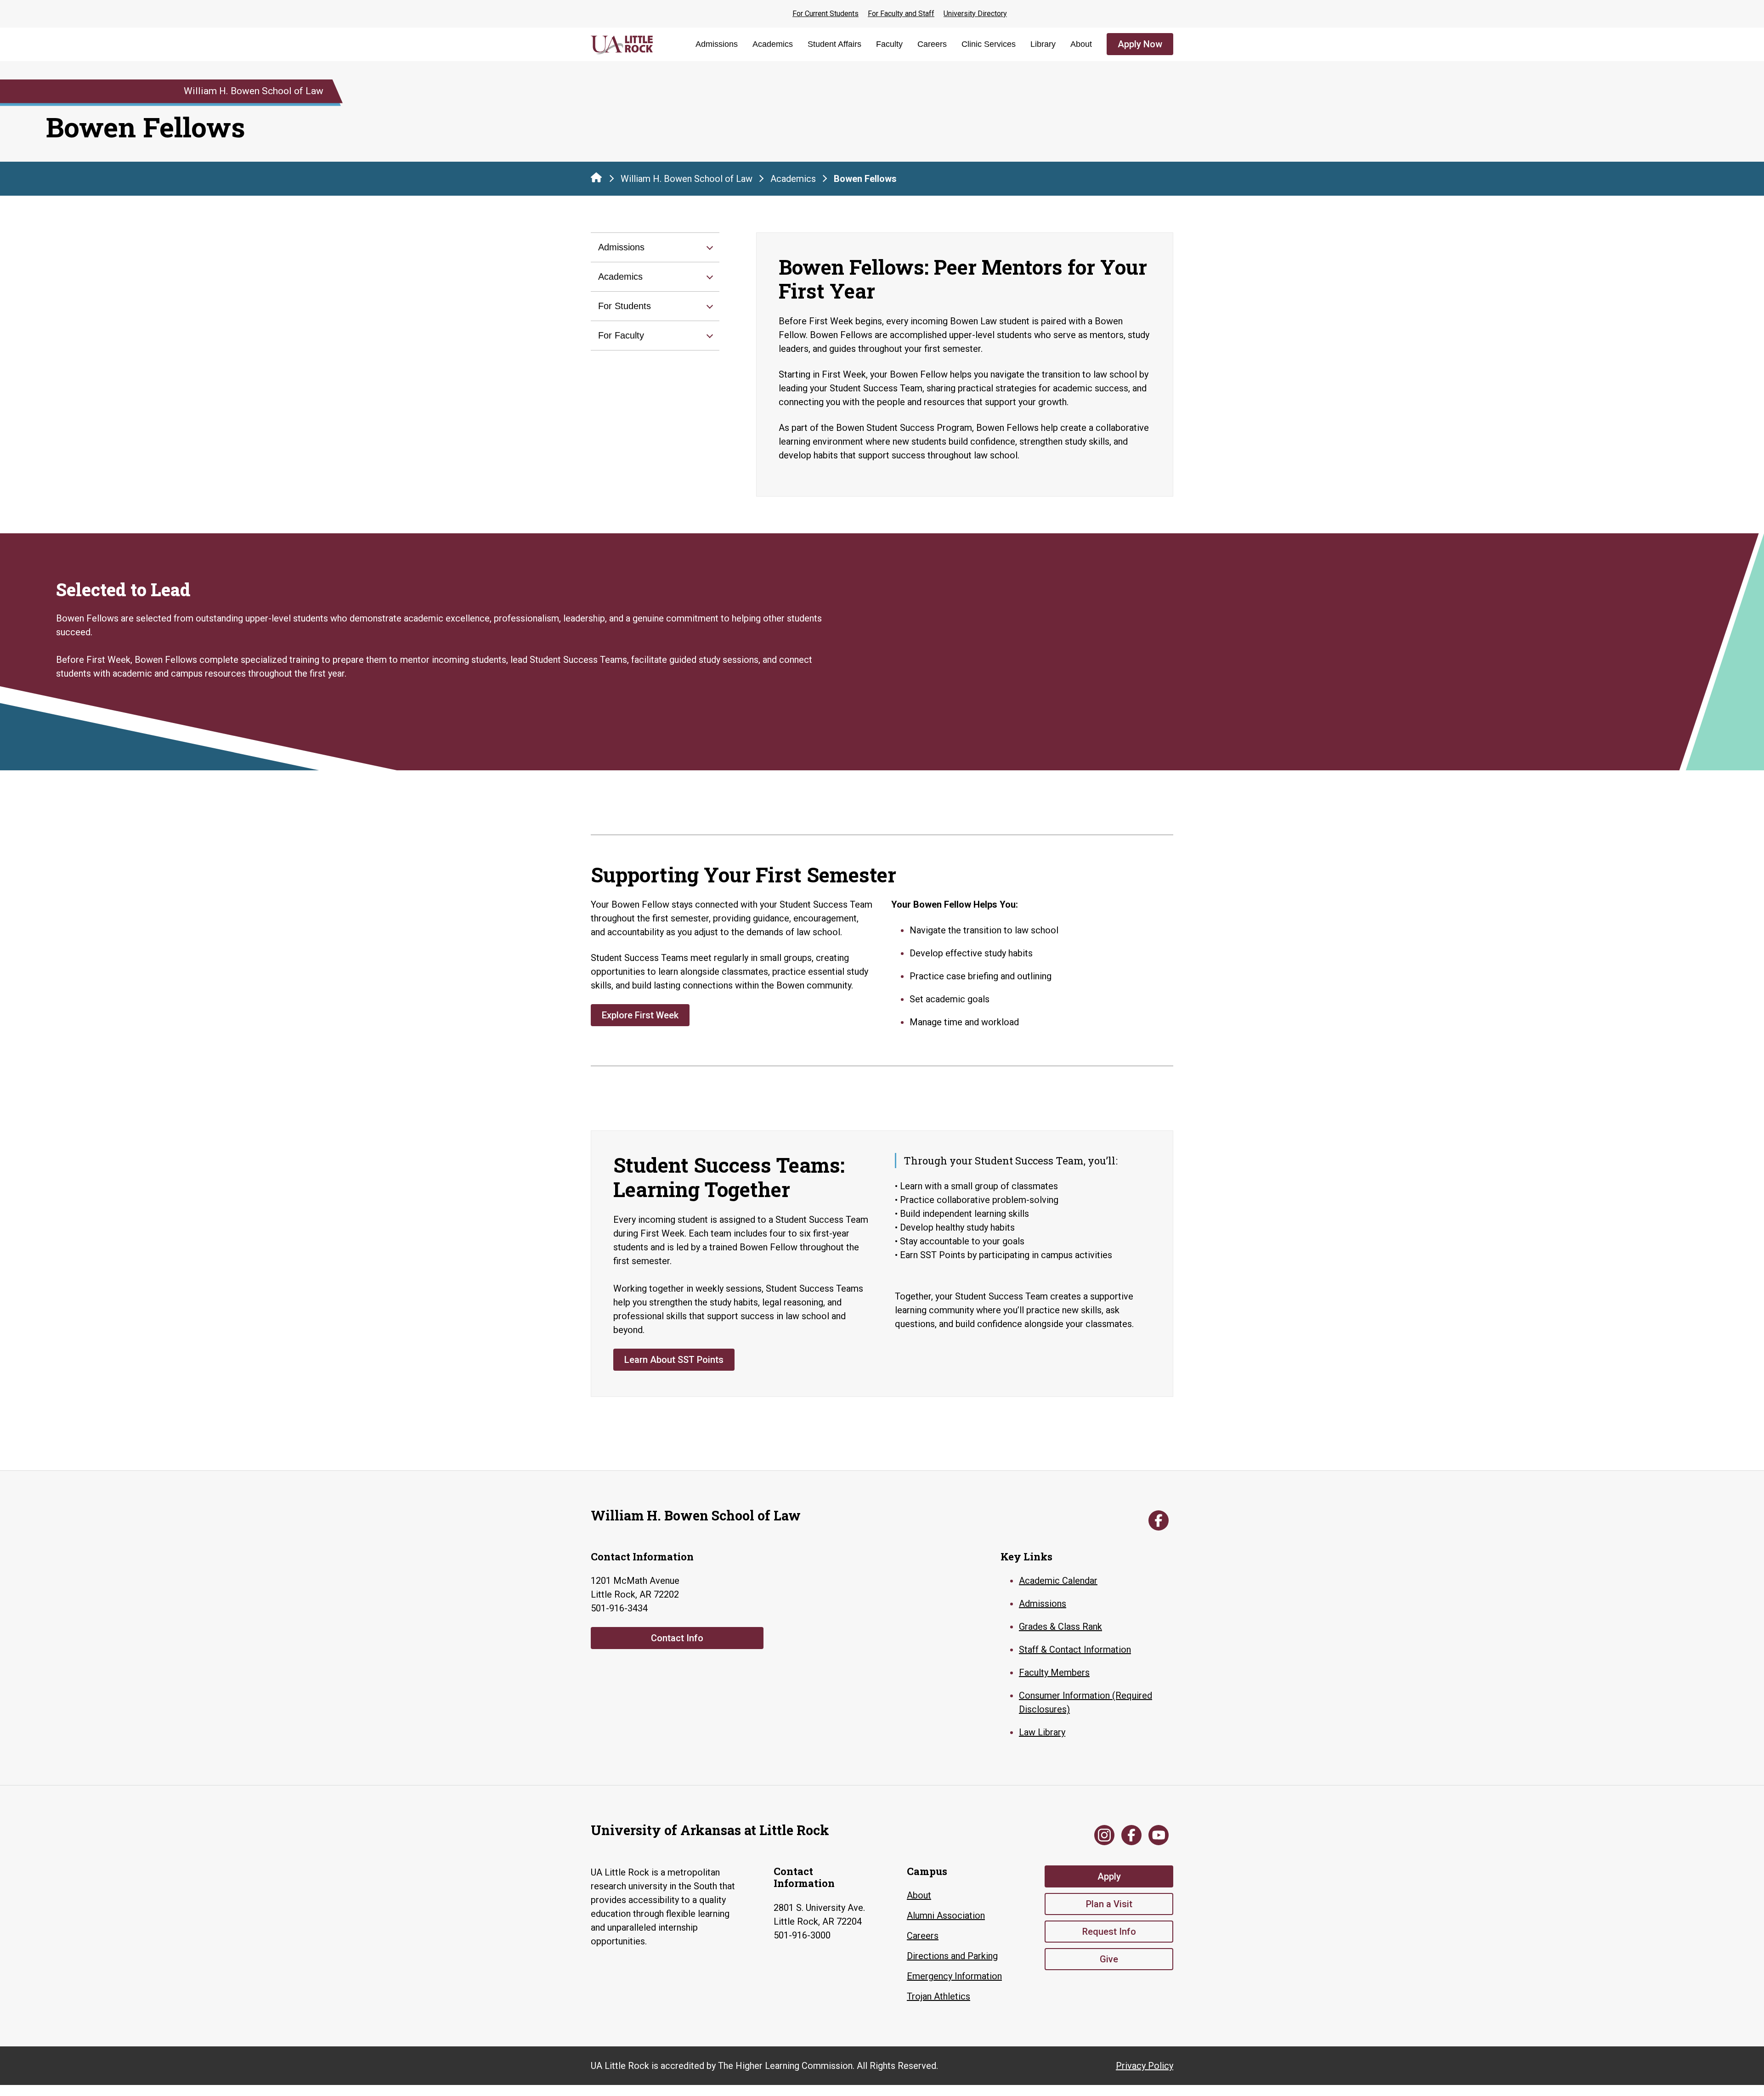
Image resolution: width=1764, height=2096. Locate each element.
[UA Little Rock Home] (596, 177)
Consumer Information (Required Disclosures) (1086, 1702)
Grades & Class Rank (1060, 1627)
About (1081, 44)
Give (1109, 1959)
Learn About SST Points (674, 1360)
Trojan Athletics (939, 1996)
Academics (773, 44)
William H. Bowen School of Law (687, 179)
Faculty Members (1054, 1672)
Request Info (1109, 1932)
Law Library (1042, 1732)
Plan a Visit (1109, 1904)
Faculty (889, 44)
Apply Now (1140, 44)
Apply (1109, 1876)
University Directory (975, 14)
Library (1043, 44)
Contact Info (677, 1638)
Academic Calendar (1058, 1581)
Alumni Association (946, 1915)
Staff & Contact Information (1075, 1650)
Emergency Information (954, 1976)
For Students (625, 306)
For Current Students (825, 14)
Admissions (717, 44)
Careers (932, 44)
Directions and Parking (952, 1956)
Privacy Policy (1145, 2066)
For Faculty (621, 335)
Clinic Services (989, 44)
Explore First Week (640, 1015)
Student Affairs (834, 44)
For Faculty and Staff (901, 14)
